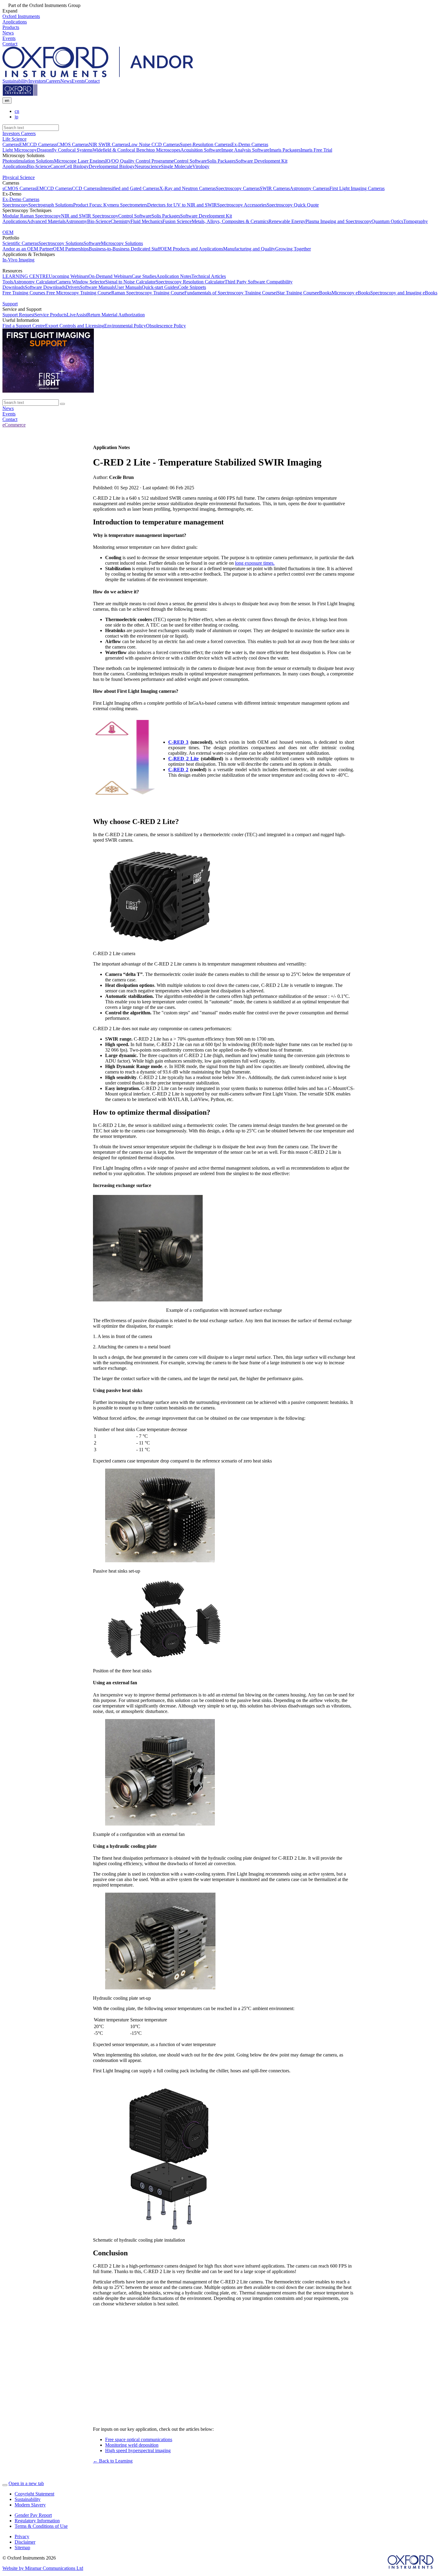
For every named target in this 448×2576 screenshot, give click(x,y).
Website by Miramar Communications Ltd (43, 2568)
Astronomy (76, 221)
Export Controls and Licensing (75, 326)
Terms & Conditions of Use (41, 2526)
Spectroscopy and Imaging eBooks (404, 293)
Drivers (73, 287)
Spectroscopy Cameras (238, 188)
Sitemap (22, 2547)
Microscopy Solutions (122, 243)
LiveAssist (77, 315)
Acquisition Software (201, 150)
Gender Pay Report (33, 2515)
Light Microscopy (20, 150)
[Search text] (62, 404)
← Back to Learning (113, 2461)
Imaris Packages (285, 150)
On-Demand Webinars (110, 276)
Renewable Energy (287, 221)
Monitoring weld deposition (132, 2445)
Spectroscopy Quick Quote (293, 205)
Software (92, 243)
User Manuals (128, 287)
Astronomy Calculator (34, 282)
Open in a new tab (26, 2483)
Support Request (18, 315)
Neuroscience (148, 166)
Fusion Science (177, 221)
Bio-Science (39, 166)
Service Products (51, 315)
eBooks (324, 293)
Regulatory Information (37, 2521)
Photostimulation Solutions (28, 161)
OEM (8, 232)
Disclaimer (25, 2542)
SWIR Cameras (275, 188)
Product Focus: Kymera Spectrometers (110, 205)
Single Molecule (177, 166)
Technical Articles (209, 276)
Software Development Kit (261, 161)
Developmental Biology (112, 166)
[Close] (5, 2485)
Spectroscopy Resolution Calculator (190, 282)
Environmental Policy (125, 326)
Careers (53, 81)
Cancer (57, 166)
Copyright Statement (34, 2494)
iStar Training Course (296, 293)
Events (78, 81)
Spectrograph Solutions (51, 205)
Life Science (14, 139)
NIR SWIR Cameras (109, 144)
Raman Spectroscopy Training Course (148, 293)
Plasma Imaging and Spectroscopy (338, 221)
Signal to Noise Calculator (130, 282)
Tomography (416, 221)
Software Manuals (97, 287)
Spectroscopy (15, 205)
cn (17, 111)
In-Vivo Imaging (18, 260)
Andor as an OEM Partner (28, 249)
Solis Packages (221, 161)
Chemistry (121, 221)
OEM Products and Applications (192, 249)
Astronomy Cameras (310, 188)
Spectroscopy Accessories (242, 205)
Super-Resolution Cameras (206, 144)
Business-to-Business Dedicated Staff (125, 249)
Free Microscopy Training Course (78, 293)
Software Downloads (45, 287)
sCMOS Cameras (72, 144)
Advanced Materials (46, 221)
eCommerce (14, 425)
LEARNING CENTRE (26, 276)
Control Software (190, 161)
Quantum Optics (387, 221)
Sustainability (15, 81)
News (66, 81)
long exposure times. (255, 563)
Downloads (14, 287)
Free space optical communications (139, 2439)
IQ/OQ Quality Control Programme (139, 161)
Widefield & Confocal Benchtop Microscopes (137, 150)
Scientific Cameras (20, 243)
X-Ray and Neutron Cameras (188, 188)
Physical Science (19, 177)
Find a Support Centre (24, 326)
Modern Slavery (30, 2505)
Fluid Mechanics (146, 221)
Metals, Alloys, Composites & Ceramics (230, 221)
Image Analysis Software (245, 150)
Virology (201, 166)
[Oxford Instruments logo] (20, 94)
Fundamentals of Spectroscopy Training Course (230, 293)
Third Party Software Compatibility (259, 282)
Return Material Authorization (116, 315)
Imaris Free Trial (316, 150)
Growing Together (293, 249)
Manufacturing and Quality (249, 249)
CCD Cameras (86, 188)
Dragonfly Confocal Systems (65, 150)
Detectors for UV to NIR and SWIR (182, 205)
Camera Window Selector (80, 282)
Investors (37, 81)
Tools (8, 282)
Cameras (11, 144)
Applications (15, 166)
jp (16, 117)
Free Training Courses (24, 293)
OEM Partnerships (71, 249)
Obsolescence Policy (166, 326)
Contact (92, 81)
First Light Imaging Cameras (357, 188)
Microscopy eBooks (351, 293)
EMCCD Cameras (37, 144)
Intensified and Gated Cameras (130, 188)
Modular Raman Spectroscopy (32, 216)
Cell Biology (76, 166)
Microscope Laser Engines (80, 161)
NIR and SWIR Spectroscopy (90, 216)
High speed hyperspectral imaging (138, 2450)
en (7, 101)
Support (10, 304)
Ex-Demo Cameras (250, 144)
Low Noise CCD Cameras (154, 144)
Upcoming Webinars (69, 276)
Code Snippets (192, 287)
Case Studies (144, 276)
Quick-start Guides (160, 287)
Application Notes (174, 276)
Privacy (22, 2536)
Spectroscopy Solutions (61, 243)
